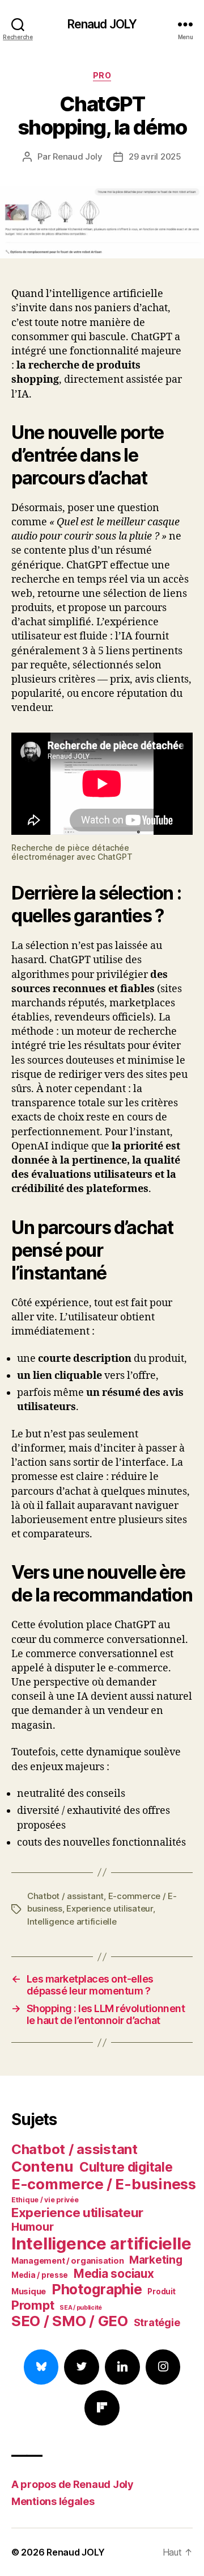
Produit (161, 2291)
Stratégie (157, 2322)
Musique (29, 2291)
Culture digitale (126, 2167)
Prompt (33, 2305)
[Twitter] (82, 2367)
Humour (32, 2227)
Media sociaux (114, 2274)
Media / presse (40, 2275)
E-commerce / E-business (104, 2184)
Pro (102, 75)
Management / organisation (67, 2261)
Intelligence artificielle (72, 1921)
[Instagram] (163, 2367)
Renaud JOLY (102, 24)
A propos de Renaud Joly (73, 2484)
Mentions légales (53, 2501)
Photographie (97, 2289)
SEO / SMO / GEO (70, 2321)
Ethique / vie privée (45, 2200)
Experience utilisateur (109, 1908)
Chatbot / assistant (65, 1896)
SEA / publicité (81, 2308)
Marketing (156, 2260)
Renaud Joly (77, 156)
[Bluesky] (41, 2367)
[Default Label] (122, 2367)
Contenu (42, 2166)
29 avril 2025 (155, 156)
